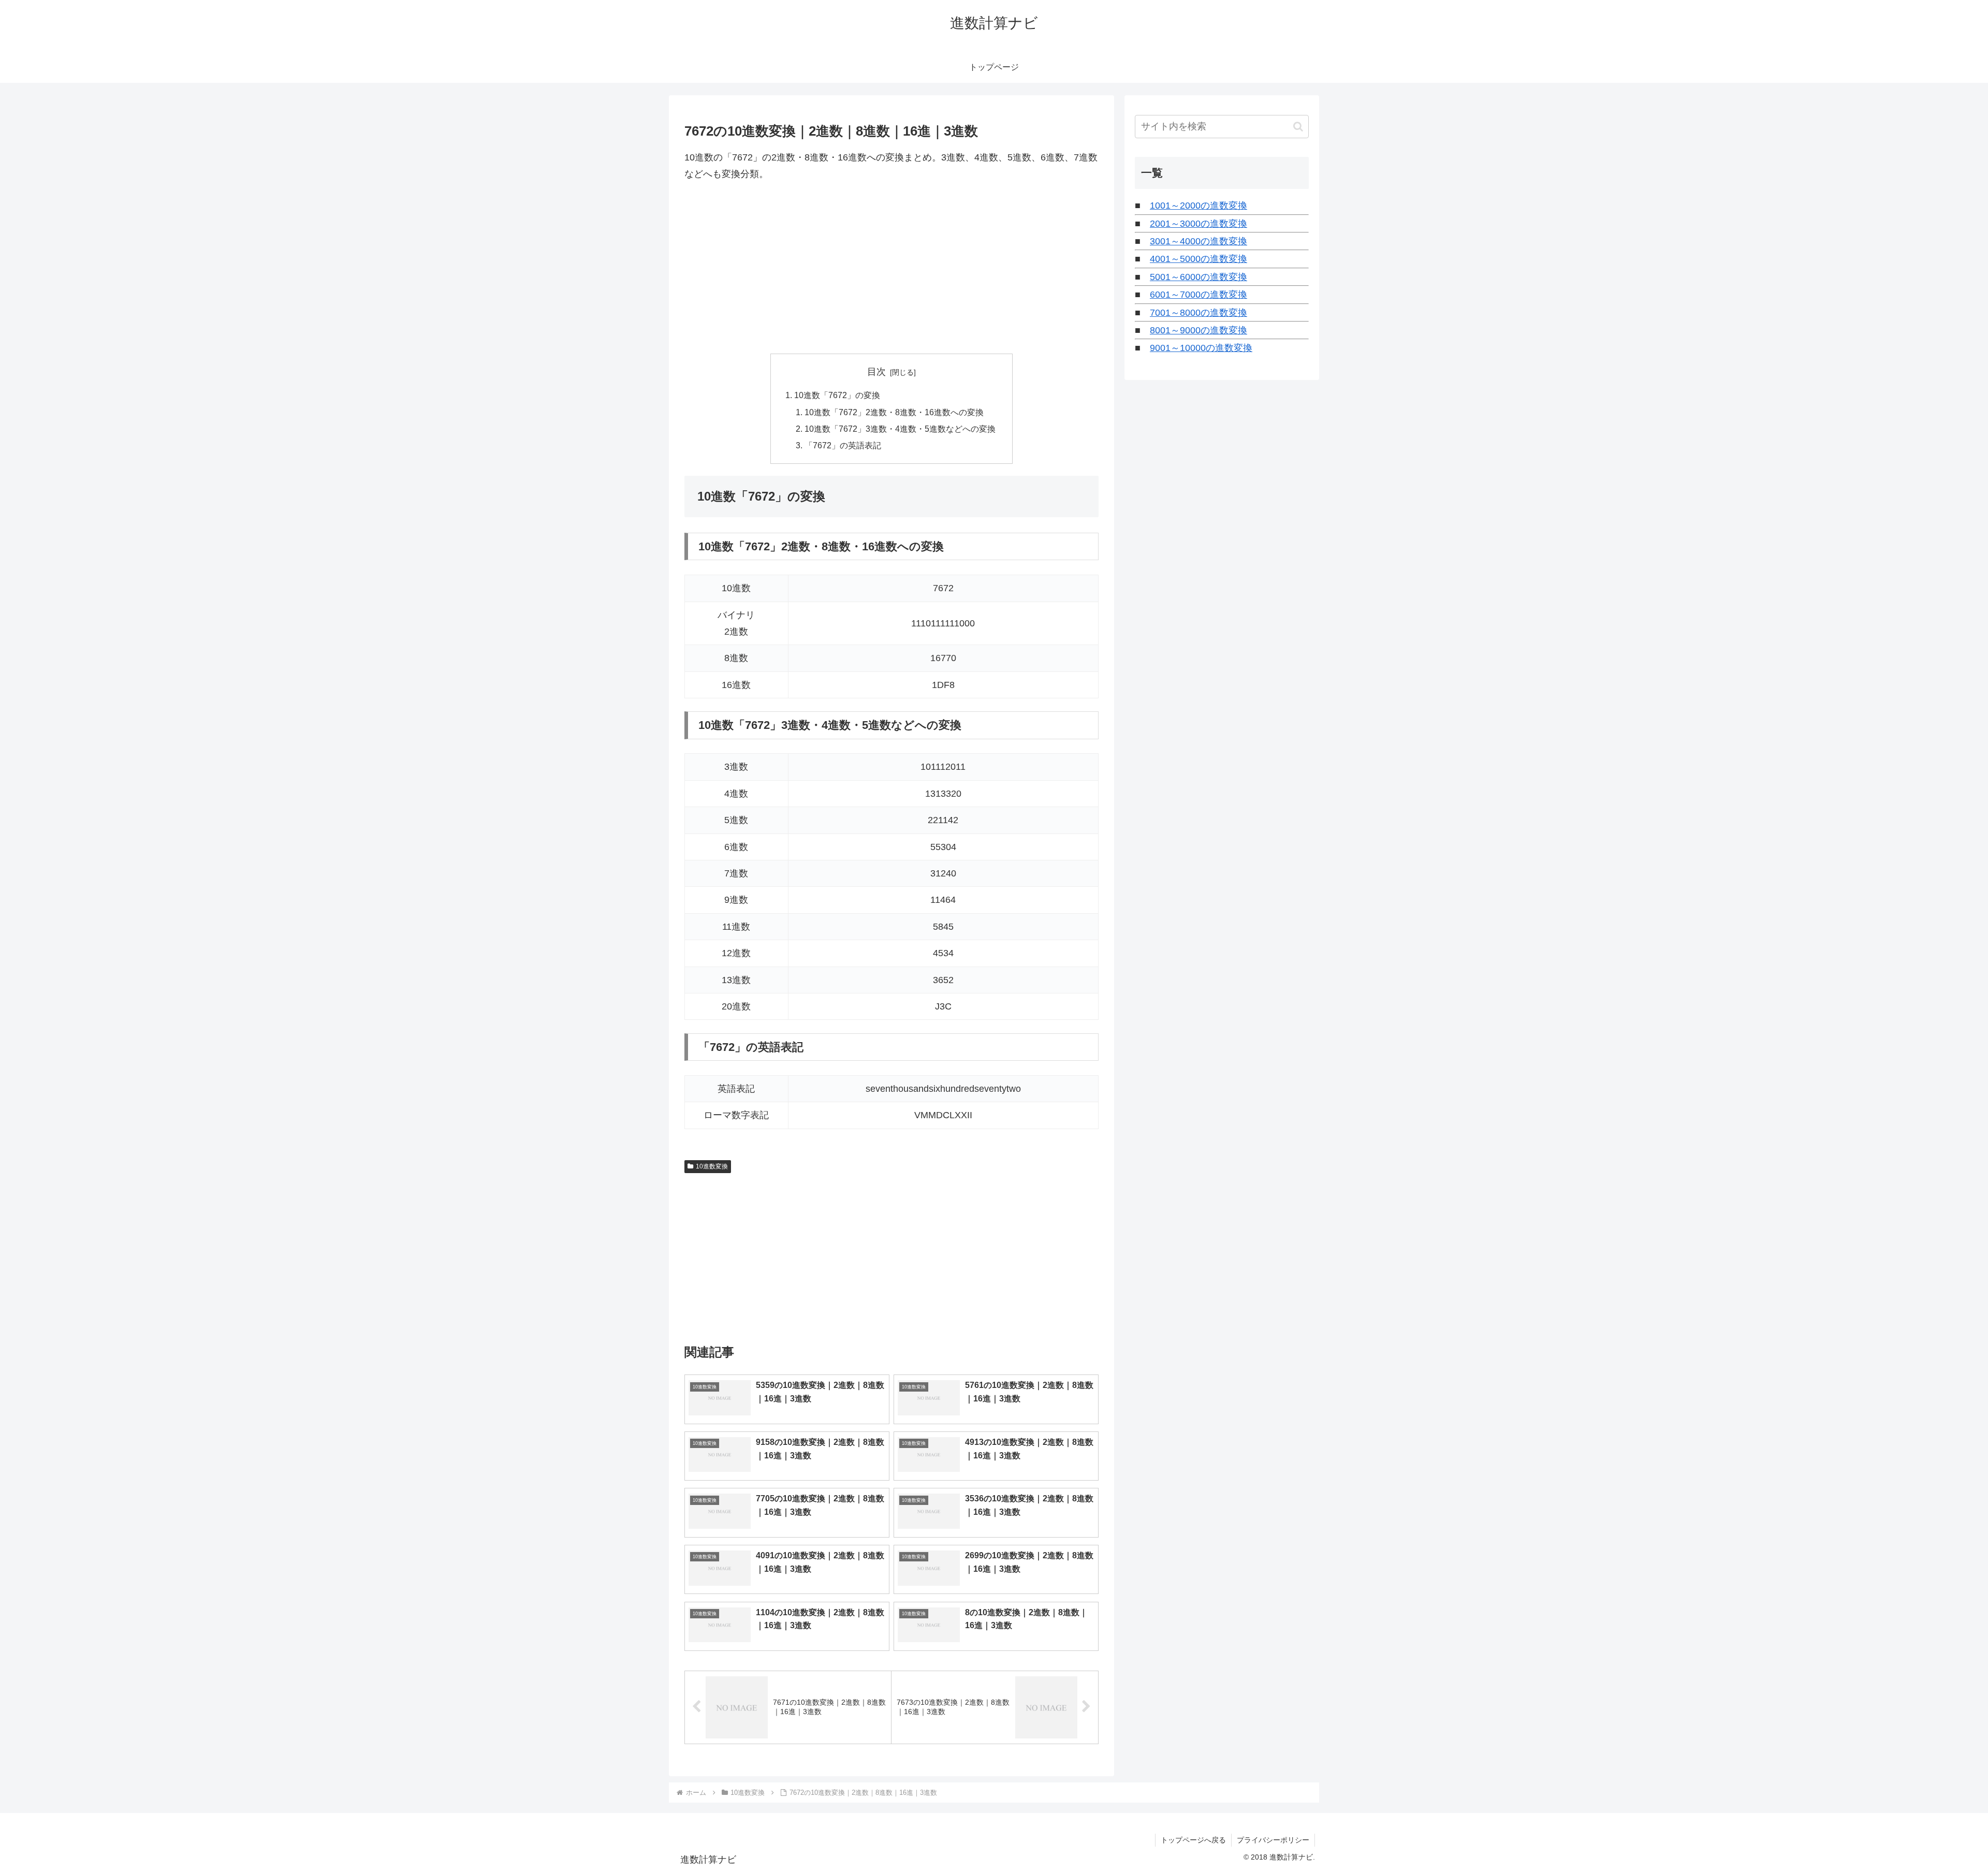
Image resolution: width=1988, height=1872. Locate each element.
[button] (1298, 127)
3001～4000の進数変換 (1198, 241)
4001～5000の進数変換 (1198, 259)
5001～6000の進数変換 (1198, 277)
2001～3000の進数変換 (1198, 224)
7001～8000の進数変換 (1198, 313)
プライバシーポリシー (1273, 1840)
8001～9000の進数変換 (1198, 330)
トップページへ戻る (1193, 1840)
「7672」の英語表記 (843, 445)
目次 (876, 372)
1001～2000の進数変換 (1198, 206)
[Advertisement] (891, 268)
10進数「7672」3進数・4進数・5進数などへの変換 (900, 429)
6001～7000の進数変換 (1198, 295)
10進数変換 (712, 1166)
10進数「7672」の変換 (837, 395)
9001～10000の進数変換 (1201, 348)
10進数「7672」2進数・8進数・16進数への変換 (894, 412)
